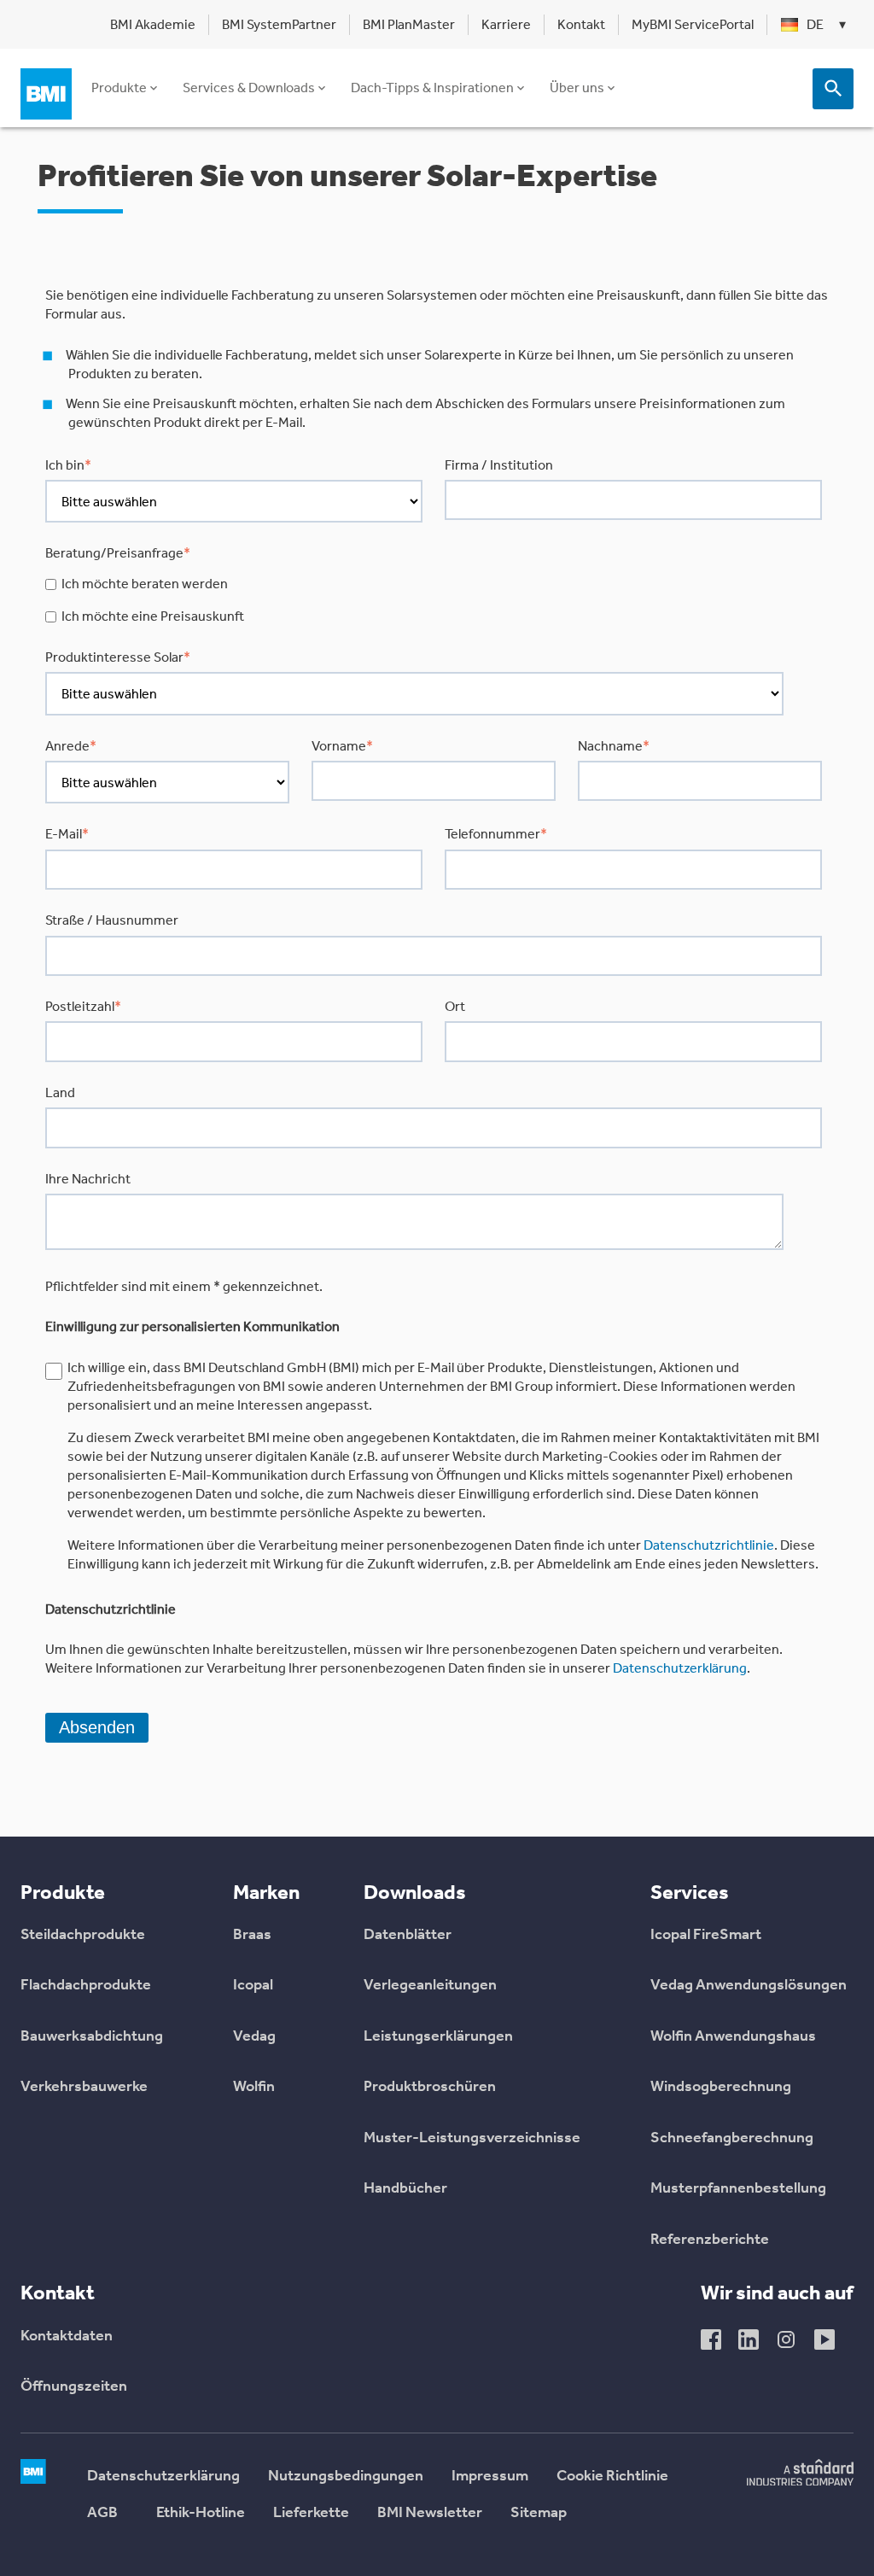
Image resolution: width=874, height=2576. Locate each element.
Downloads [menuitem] (415, 1892)
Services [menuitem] (690, 1892)
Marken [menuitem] (266, 1892)
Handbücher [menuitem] (405, 2189)
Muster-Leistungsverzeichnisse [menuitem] (472, 2139)
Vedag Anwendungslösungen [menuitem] (749, 1986)
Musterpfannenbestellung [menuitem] (738, 2189)
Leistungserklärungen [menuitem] (438, 2037)
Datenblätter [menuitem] (408, 1936)
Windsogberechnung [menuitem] (721, 2088)
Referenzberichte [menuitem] (710, 2240)
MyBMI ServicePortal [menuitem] (693, 24)
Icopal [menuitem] (253, 1986)
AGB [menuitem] (102, 2514)
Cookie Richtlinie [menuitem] (612, 2477)
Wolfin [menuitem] (254, 2088)
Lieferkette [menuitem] (311, 2514)
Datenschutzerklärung (680, 1668)
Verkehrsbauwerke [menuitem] (84, 2088)
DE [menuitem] (815, 24)
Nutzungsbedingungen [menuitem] (346, 2477)
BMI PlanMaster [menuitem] (409, 24)
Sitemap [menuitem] (539, 2514)
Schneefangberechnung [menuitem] (732, 2139)
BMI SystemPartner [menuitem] (279, 24)
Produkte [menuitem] (63, 1892)
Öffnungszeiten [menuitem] (74, 2387)
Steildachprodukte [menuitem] (83, 1936)
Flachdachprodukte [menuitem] (86, 1986)
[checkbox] (434, 600)
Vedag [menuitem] (254, 2037)
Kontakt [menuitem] (581, 24)
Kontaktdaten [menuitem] (67, 2337)
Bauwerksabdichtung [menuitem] (92, 2037)
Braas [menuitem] (252, 1936)
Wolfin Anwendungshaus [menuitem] (733, 2037)
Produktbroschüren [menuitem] (430, 2088)
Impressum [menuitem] (490, 2477)
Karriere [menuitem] (506, 24)
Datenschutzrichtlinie (709, 1545)
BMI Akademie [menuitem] (153, 24)
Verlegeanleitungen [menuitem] (430, 1986)
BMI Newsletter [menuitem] (430, 2514)
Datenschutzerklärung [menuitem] (163, 2477)
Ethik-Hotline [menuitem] (201, 2514)
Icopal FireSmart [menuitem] (706, 1936)
